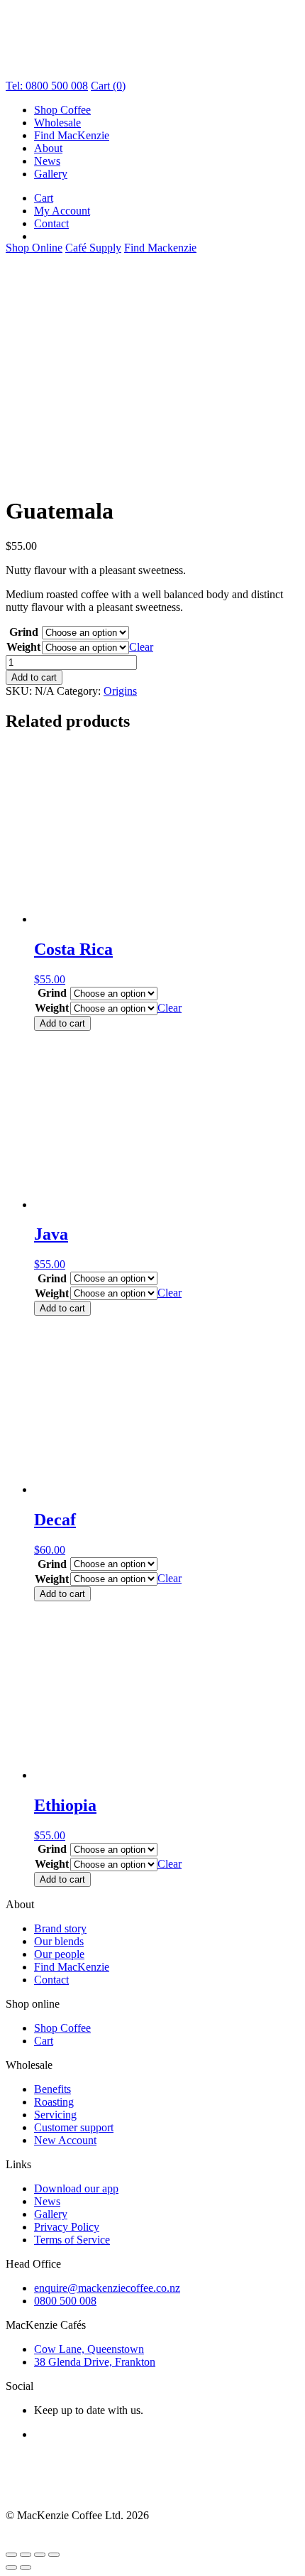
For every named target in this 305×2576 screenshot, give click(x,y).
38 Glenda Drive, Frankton (95, 2362)
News (47, 161)
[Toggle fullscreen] (26, 2555)
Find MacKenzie (72, 135)
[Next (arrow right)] (26, 2567)
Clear (141, 647)
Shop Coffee (62, 110)
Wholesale (57, 123)
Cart (44, 198)
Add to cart (34, 677)
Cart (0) (108, 86)
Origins (120, 691)
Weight (23, 647)
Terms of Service (72, 2240)
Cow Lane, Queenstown (89, 2349)
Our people (59, 1954)
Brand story (60, 1928)
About (48, 148)
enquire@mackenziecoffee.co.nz (107, 2288)
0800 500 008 (65, 2301)
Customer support (74, 2127)
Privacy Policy (67, 2227)
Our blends (59, 1941)
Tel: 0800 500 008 (47, 86)
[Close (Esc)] (54, 2555)
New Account (65, 2140)
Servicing (55, 2115)
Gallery (51, 174)
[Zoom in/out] (11, 2555)
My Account (62, 211)
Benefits (52, 2089)
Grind (24, 632)
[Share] (40, 2555)
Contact (51, 223)
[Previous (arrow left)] (11, 2567)
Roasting (54, 2102)
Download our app (76, 2188)
